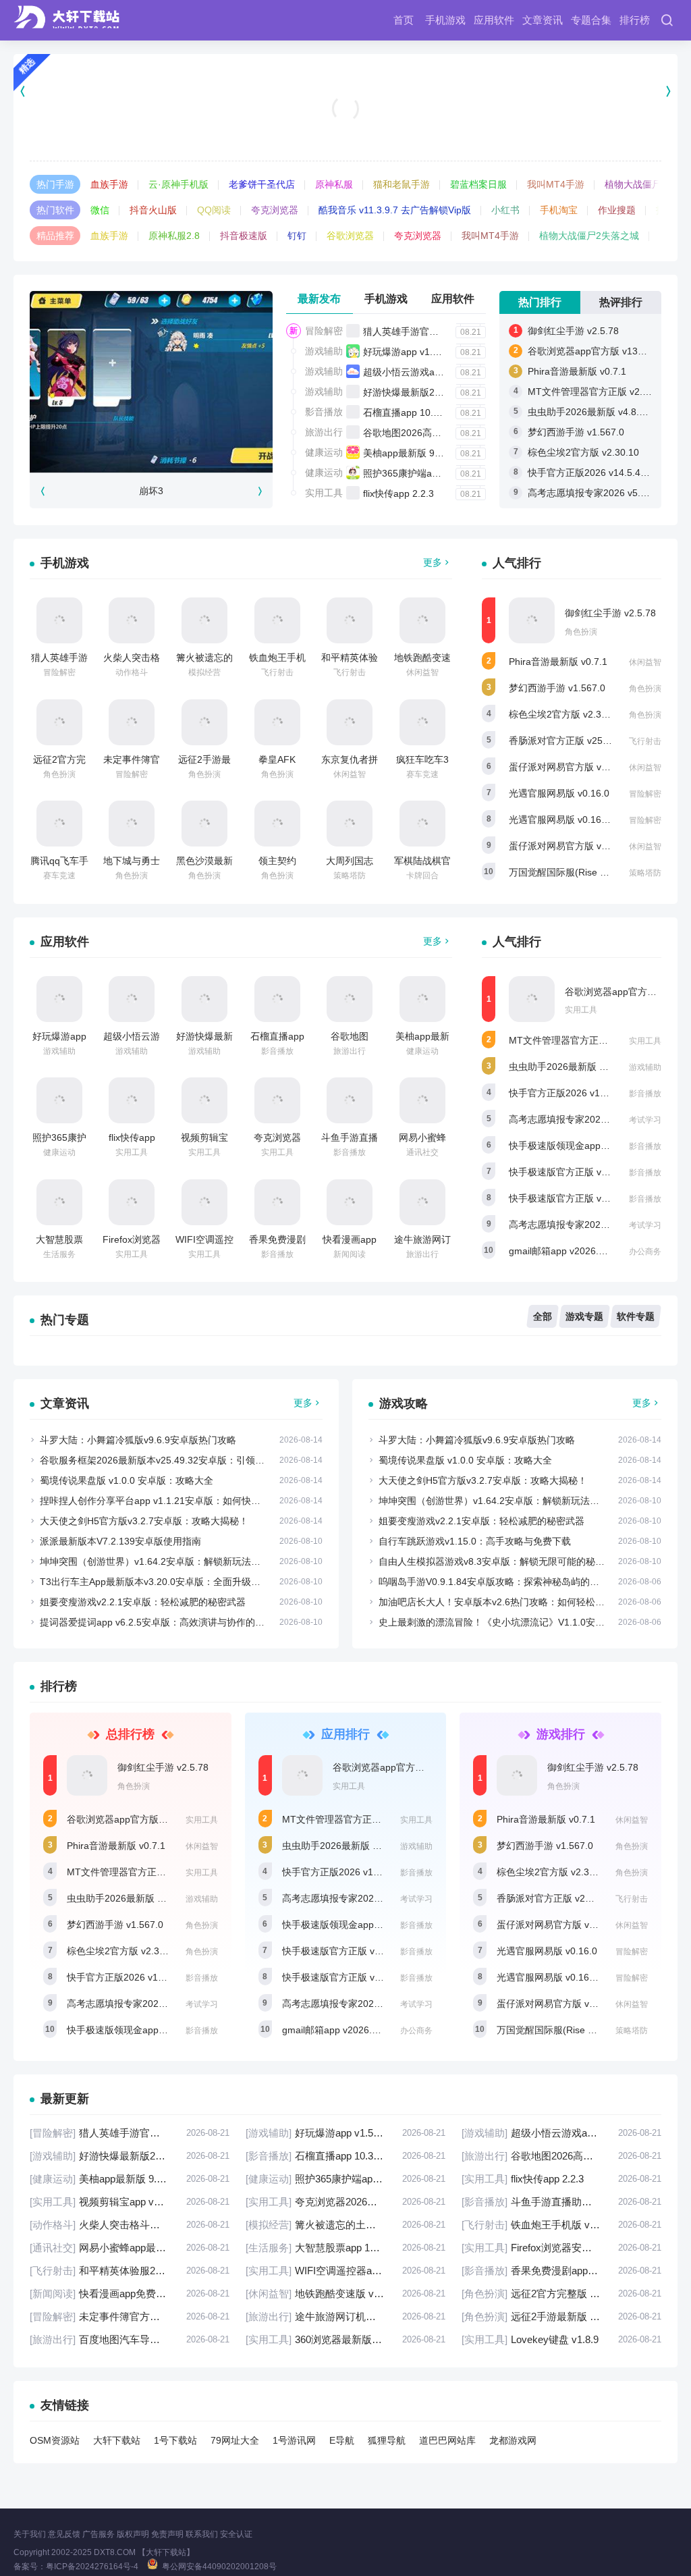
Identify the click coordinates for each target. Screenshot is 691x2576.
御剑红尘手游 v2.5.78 (573, 331)
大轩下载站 (117, 2440)
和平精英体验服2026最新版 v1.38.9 (130, 2271)
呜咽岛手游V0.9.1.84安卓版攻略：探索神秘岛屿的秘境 (494, 1582)
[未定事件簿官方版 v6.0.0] (132, 722)
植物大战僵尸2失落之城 (589, 236)
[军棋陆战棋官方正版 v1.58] (422, 824)
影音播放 (324, 412)
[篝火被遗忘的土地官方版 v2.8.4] (204, 620)
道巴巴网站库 (447, 2440)
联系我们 (202, 2534)
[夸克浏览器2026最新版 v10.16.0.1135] (277, 1100)
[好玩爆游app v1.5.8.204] (59, 999)
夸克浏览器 (275, 210)
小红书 (505, 210)
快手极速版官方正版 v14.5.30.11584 (586, 1198)
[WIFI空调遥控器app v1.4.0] (204, 1202)
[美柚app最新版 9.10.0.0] (422, 999)
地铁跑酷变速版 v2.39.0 (345, 2293)
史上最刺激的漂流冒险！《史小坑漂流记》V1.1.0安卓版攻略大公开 (520, 1622)
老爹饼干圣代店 (262, 184)
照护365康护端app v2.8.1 (417, 473)
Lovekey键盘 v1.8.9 (561, 2339)
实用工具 (324, 493)
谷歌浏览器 (350, 236)
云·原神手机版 (178, 184)
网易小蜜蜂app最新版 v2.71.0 (130, 2248)
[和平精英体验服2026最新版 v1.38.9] (350, 620)
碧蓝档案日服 (478, 184)
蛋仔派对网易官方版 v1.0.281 (571, 767)
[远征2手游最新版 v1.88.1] (204, 722)
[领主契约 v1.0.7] (277, 824)
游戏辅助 (324, 351)
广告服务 (99, 2534)
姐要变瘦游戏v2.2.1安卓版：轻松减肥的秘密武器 (143, 1602)
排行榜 (635, 20)
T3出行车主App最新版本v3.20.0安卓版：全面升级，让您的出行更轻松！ (193, 1582)
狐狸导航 (387, 2440)
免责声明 (167, 2534)
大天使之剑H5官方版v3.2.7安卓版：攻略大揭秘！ (144, 1521)
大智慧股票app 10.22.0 (345, 2248)
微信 (100, 210)
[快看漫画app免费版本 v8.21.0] (350, 1202)
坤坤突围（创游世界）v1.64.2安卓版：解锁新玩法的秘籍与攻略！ (178, 1561)
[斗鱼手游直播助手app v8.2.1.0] (350, 1100)
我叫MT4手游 (556, 184)
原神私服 (334, 184)
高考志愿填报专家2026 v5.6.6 (591, 493)
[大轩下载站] (70, 20)
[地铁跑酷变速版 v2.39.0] (422, 620)
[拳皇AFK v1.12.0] (277, 722)
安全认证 (236, 2534)
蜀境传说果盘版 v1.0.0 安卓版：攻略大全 (127, 1480)
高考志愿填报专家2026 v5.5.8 (572, 1225)
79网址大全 (235, 2440)
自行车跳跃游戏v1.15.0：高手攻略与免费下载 (475, 1541)
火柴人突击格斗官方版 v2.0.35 (130, 2225)
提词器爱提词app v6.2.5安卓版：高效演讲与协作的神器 (157, 1622)
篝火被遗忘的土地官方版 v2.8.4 (345, 2225)
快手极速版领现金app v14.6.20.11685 (589, 1146)
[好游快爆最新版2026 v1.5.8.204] (204, 999)
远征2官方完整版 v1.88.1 (561, 2293)
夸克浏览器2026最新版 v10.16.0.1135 (345, 2202)
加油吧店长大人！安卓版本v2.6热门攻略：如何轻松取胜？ (501, 1602)
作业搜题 (617, 210)
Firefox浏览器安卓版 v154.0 (561, 2248)
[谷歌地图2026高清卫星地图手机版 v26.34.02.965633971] (350, 999)
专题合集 (591, 20)
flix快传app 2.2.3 (398, 493)
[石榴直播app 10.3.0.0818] (277, 999)
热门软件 (55, 210)
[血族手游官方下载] (345, 91)
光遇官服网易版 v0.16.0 (559, 793)
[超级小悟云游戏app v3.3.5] (132, 999)
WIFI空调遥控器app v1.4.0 (345, 2271)
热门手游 (55, 184)
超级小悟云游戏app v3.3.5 (419, 372)
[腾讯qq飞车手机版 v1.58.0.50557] (59, 824)
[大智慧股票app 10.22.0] (59, 1202)
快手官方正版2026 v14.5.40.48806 (602, 473)
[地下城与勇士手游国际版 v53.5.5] (132, 824)
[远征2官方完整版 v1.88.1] (59, 722)
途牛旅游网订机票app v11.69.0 (345, 2316)
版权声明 (133, 2534)
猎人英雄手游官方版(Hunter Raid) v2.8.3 (449, 331)
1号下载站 (175, 2440)
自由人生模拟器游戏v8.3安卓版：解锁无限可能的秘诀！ (496, 1561)
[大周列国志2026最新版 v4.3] (350, 824)
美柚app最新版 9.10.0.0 (414, 453)
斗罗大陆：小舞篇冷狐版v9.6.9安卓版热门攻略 (138, 1440)
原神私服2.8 (174, 236)
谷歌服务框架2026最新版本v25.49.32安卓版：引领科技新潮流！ (176, 1460)
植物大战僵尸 (633, 184)
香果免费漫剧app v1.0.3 (561, 2271)
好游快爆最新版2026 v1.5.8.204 (431, 392)
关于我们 (30, 2534)
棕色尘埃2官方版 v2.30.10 (583, 452)
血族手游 (109, 184)
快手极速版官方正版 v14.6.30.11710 (586, 1172)
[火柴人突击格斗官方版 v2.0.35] (132, 620)
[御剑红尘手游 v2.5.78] (532, 620)
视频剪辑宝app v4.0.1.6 (130, 2202)
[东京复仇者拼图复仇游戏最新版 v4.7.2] (350, 722)
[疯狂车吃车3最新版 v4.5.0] (422, 722)
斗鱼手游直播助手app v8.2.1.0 (561, 2202)
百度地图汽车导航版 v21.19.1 (130, 2339)
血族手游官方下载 (345, 126)
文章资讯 (543, 20)
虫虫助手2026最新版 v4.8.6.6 (590, 412)
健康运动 (324, 452)
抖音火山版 (153, 210)
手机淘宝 (559, 210)
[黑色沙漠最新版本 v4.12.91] (204, 824)
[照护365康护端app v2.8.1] (59, 1100)
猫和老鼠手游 (402, 184)
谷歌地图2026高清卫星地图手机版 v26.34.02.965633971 (561, 2156)
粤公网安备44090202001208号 (219, 2567)
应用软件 (494, 20)
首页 (404, 20)
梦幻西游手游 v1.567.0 (576, 432)
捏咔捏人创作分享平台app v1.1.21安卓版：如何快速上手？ (164, 1501)
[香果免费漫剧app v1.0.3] (277, 1202)
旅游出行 (324, 432)
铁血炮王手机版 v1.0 (561, 2225)
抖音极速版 (244, 236)
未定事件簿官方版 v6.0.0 (130, 2316)
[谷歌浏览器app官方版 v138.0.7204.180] (532, 999)
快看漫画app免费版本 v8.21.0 (130, 2293)
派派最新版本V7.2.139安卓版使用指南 (120, 1541)
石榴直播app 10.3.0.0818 (417, 412)
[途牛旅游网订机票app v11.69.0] (422, 1202)
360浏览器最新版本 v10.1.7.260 (345, 2339)
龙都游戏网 (513, 2440)
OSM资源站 (55, 2440)
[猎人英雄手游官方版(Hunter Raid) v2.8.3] (59, 620)
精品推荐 (55, 236)
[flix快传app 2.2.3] (132, 1100)
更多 (433, 562)
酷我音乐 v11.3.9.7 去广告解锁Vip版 (395, 210)
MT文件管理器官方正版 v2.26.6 (595, 392)
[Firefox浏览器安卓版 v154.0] (132, 1202)
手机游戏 (445, 20)
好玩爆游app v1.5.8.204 (414, 352)
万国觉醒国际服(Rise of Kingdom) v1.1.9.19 (589, 2030)
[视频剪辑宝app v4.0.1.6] (204, 1100)
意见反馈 (64, 2534)
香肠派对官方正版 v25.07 (562, 741)
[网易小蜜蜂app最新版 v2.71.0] (422, 1100)
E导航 (342, 2440)
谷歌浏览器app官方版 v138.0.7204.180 (150, 1819)
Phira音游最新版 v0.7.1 (577, 371)
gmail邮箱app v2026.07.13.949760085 (591, 1251)
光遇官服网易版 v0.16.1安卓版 (573, 820)
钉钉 (297, 236)
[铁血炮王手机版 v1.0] (277, 620)
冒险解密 (324, 331)
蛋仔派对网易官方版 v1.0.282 (571, 846)
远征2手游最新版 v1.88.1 (561, 2316)
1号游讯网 (294, 2440)
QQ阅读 (214, 210)
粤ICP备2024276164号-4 (92, 2567)
